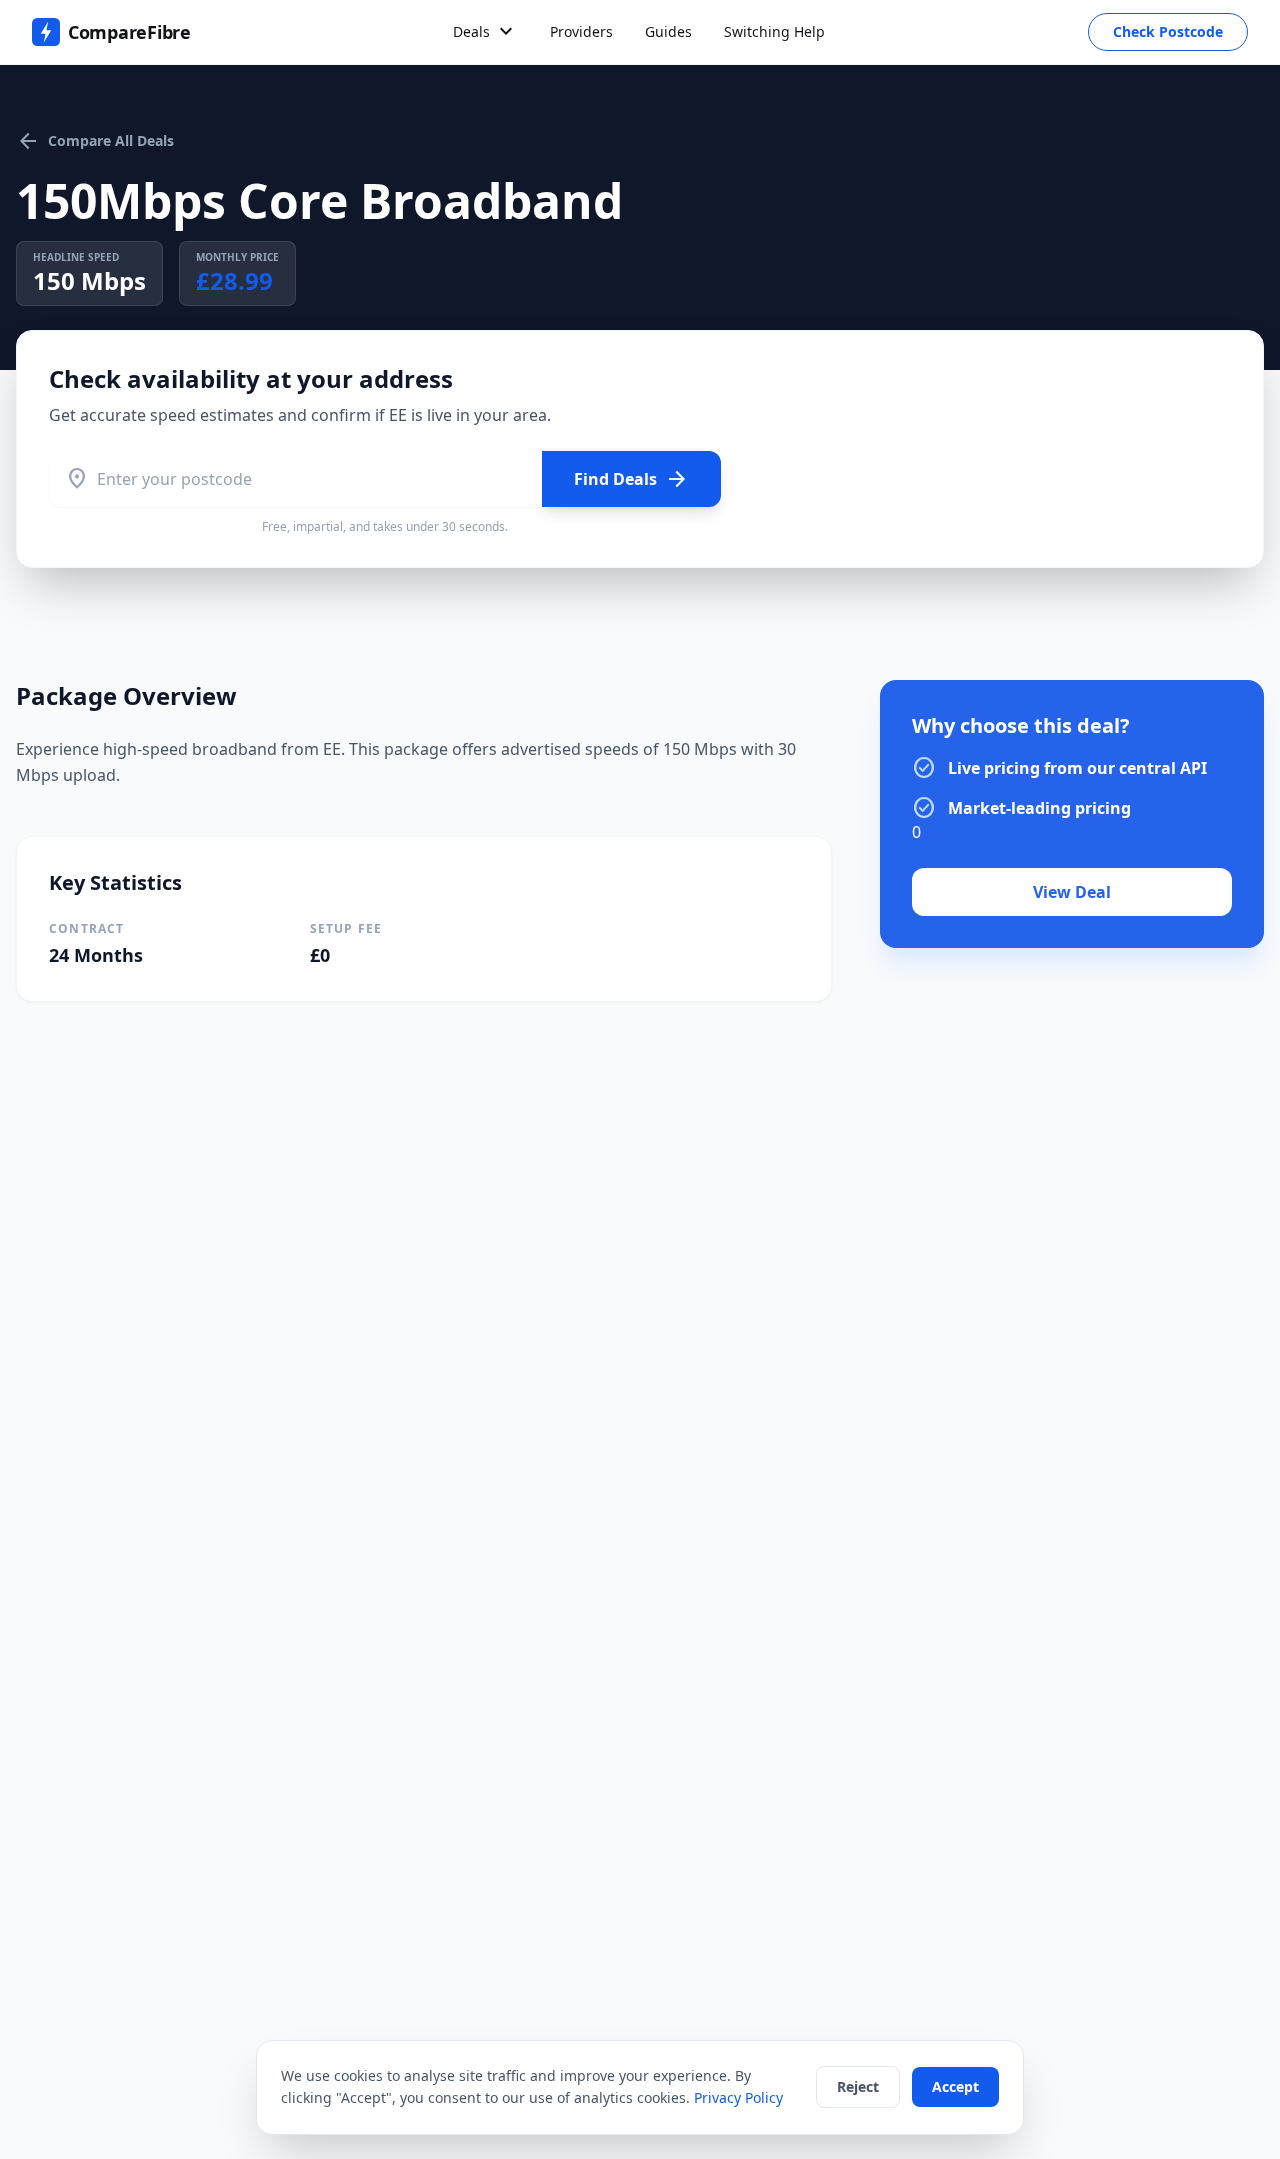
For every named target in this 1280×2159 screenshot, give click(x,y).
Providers (581, 31)
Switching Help (774, 31)
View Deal (1072, 892)
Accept (955, 2086)
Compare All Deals (95, 141)
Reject (858, 2086)
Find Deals (631, 479)
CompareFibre (129, 32)
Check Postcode (1168, 31)
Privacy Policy (738, 2097)
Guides (668, 31)
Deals (485, 32)
